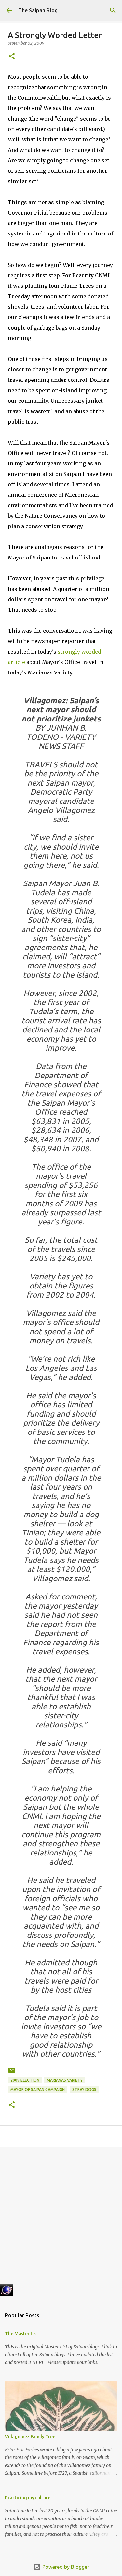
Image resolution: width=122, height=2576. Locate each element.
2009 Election (25, 2080)
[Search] (113, 10)
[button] (12, 57)
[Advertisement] (61, 2218)
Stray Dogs (84, 2090)
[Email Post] (12, 2073)
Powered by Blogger (65, 2567)
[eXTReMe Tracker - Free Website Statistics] (7, 2294)
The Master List (22, 2334)
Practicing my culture (28, 2498)
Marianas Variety (65, 2080)
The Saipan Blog (38, 10)
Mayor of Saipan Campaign (38, 2090)
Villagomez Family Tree (30, 2437)
